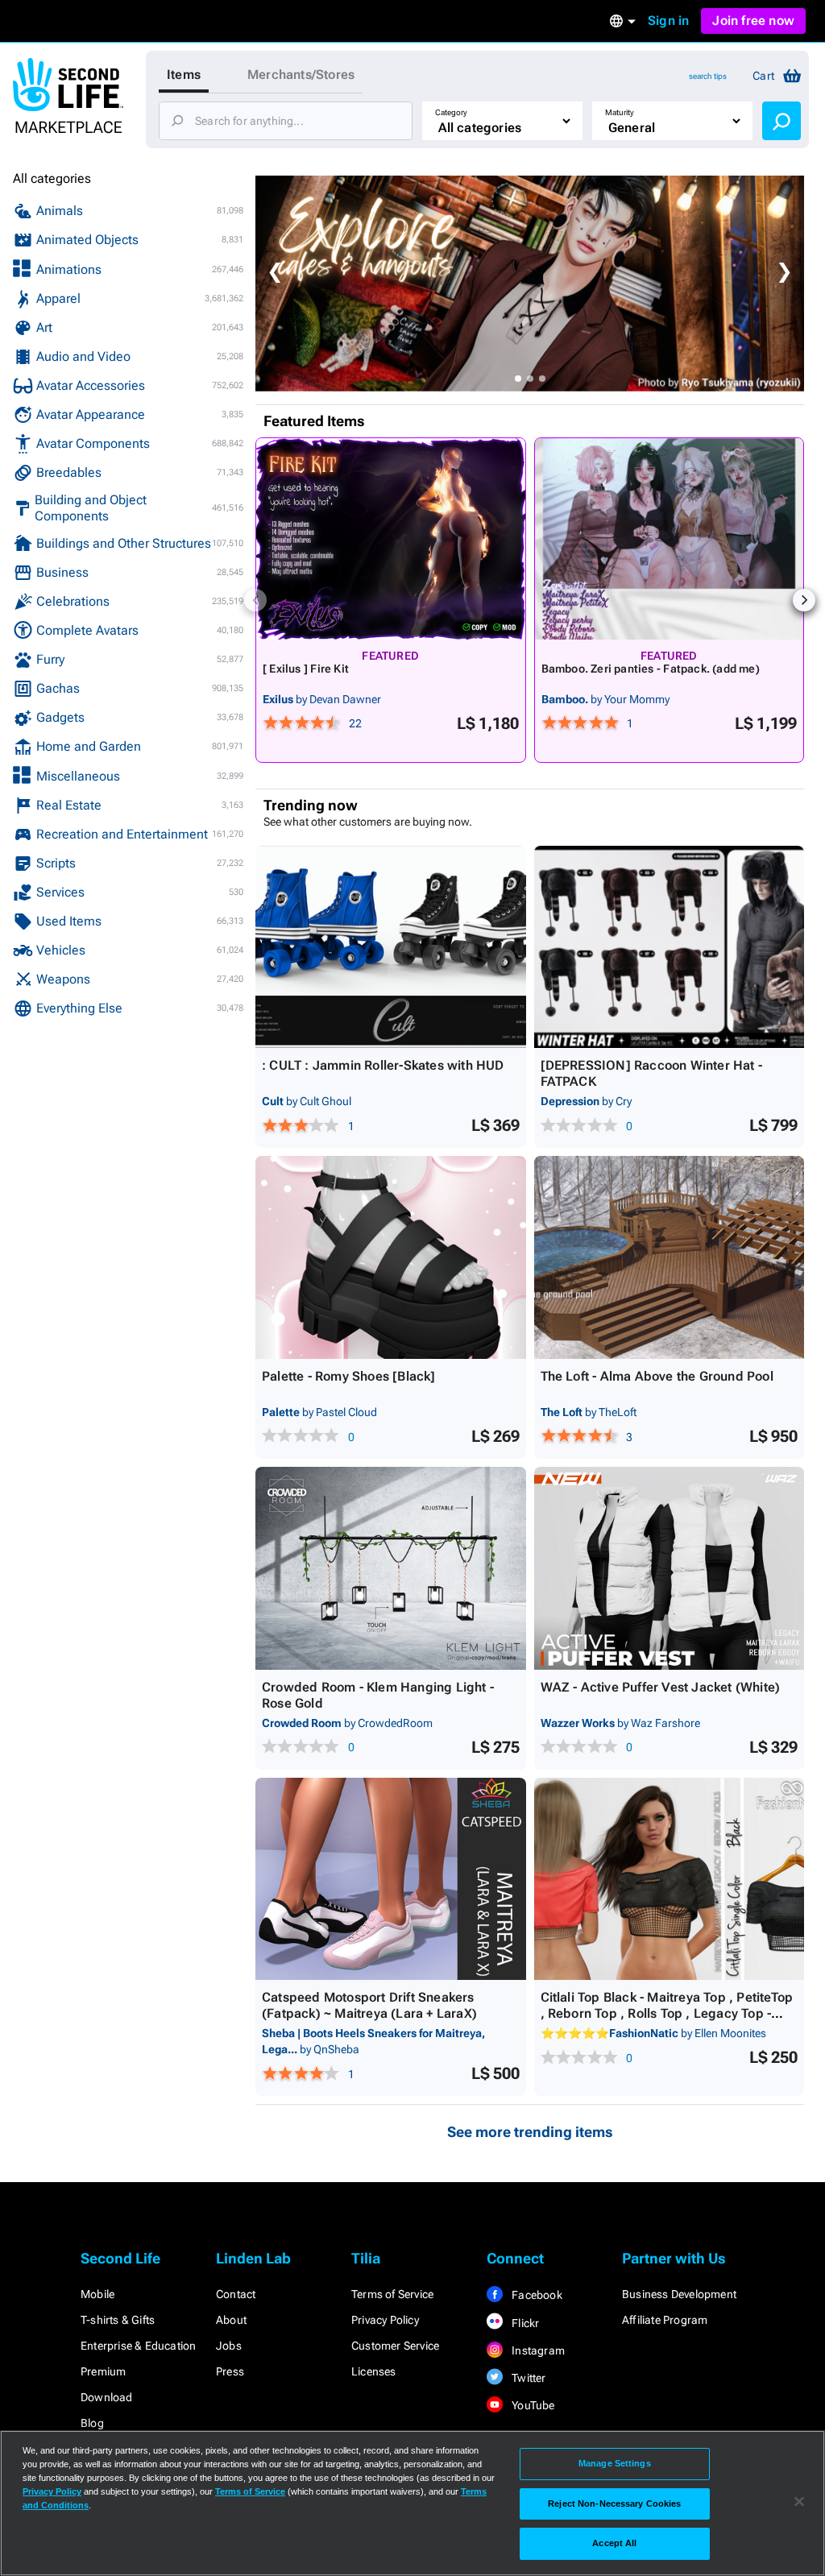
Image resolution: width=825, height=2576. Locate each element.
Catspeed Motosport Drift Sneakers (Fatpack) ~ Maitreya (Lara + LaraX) (369, 2005)
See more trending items (530, 2132)
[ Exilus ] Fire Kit (306, 669)
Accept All (614, 2543)
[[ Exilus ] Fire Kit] (391, 539)
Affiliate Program (665, 2320)
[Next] (804, 600)
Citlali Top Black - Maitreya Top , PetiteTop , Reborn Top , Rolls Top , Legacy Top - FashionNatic (667, 2013)
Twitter (528, 2378)
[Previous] (255, 600)
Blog (92, 2423)
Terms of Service (392, 2294)
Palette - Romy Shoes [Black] (349, 1376)
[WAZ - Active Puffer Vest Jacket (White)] (670, 1568)
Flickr (524, 2323)
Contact (236, 2294)
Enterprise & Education (138, 2346)
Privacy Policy (385, 2320)
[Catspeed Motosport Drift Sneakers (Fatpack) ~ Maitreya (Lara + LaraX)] (391, 1879)
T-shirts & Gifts (118, 2320)
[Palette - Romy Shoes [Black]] (391, 1257)
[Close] (799, 2502)
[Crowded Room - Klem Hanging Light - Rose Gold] (391, 1568)
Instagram (537, 2350)
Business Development (679, 2294)
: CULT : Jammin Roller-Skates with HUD (383, 1065)
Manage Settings (615, 2463)
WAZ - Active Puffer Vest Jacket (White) (661, 1687)
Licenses (374, 2371)
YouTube (532, 2405)
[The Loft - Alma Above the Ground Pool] (670, 1257)
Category (451, 112)
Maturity (620, 112)
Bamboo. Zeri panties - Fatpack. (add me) (651, 669)
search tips (708, 76)
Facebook (536, 2295)
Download (107, 2397)
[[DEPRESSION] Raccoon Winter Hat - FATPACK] (670, 947)
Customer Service (395, 2346)
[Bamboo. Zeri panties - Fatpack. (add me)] (670, 539)
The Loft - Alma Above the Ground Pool (657, 1376)
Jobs (229, 2346)
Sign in (668, 21)
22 (355, 723)
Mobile (97, 2294)
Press (230, 2371)
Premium (103, 2371)
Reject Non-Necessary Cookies (614, 2504)
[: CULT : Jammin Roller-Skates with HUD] (391, 947)
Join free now (753, 21)
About (231, 2320)
